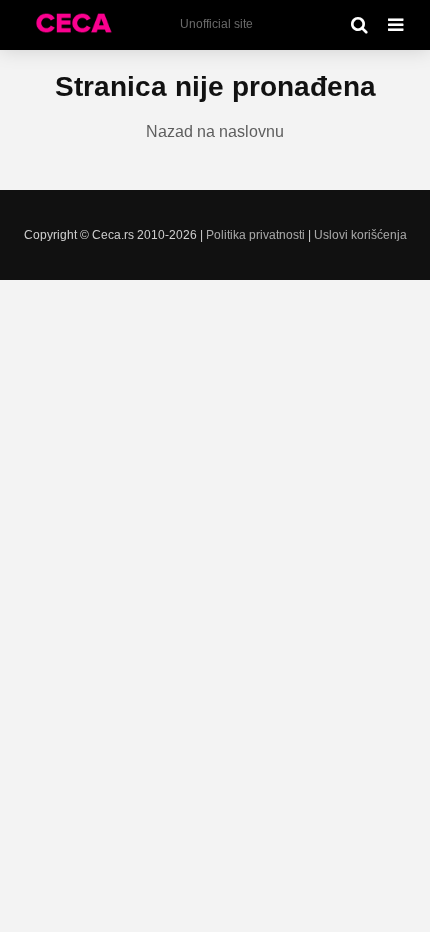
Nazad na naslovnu (215, 131)
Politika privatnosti (255, 235)
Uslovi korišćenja (360, 235)
